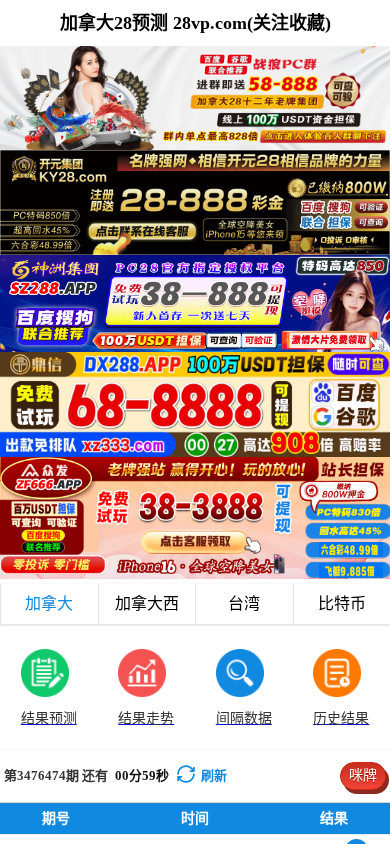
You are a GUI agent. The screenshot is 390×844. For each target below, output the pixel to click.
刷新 (214, 775)
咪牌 (363, 775)
